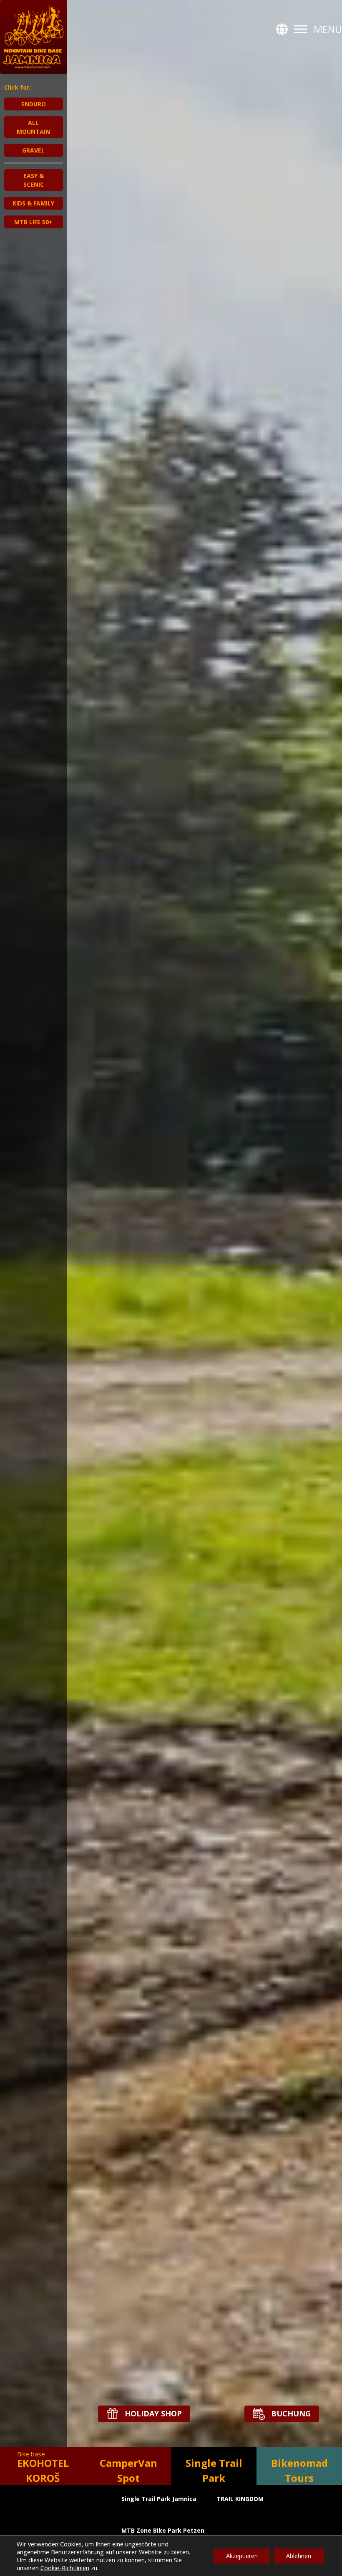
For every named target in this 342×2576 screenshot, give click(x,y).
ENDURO (34, 104)
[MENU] (301, 29)
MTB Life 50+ (33, 222)
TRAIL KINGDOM (240, 2499)
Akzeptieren (242, 2556)
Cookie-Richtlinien (65, 2568)
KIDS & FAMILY (33, 203)
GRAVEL (33, 150)
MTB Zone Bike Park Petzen (163, 2530)
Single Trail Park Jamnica (159, 2499)
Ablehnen (299, 2556)
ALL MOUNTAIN (33, 127)
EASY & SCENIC (34, 180)
